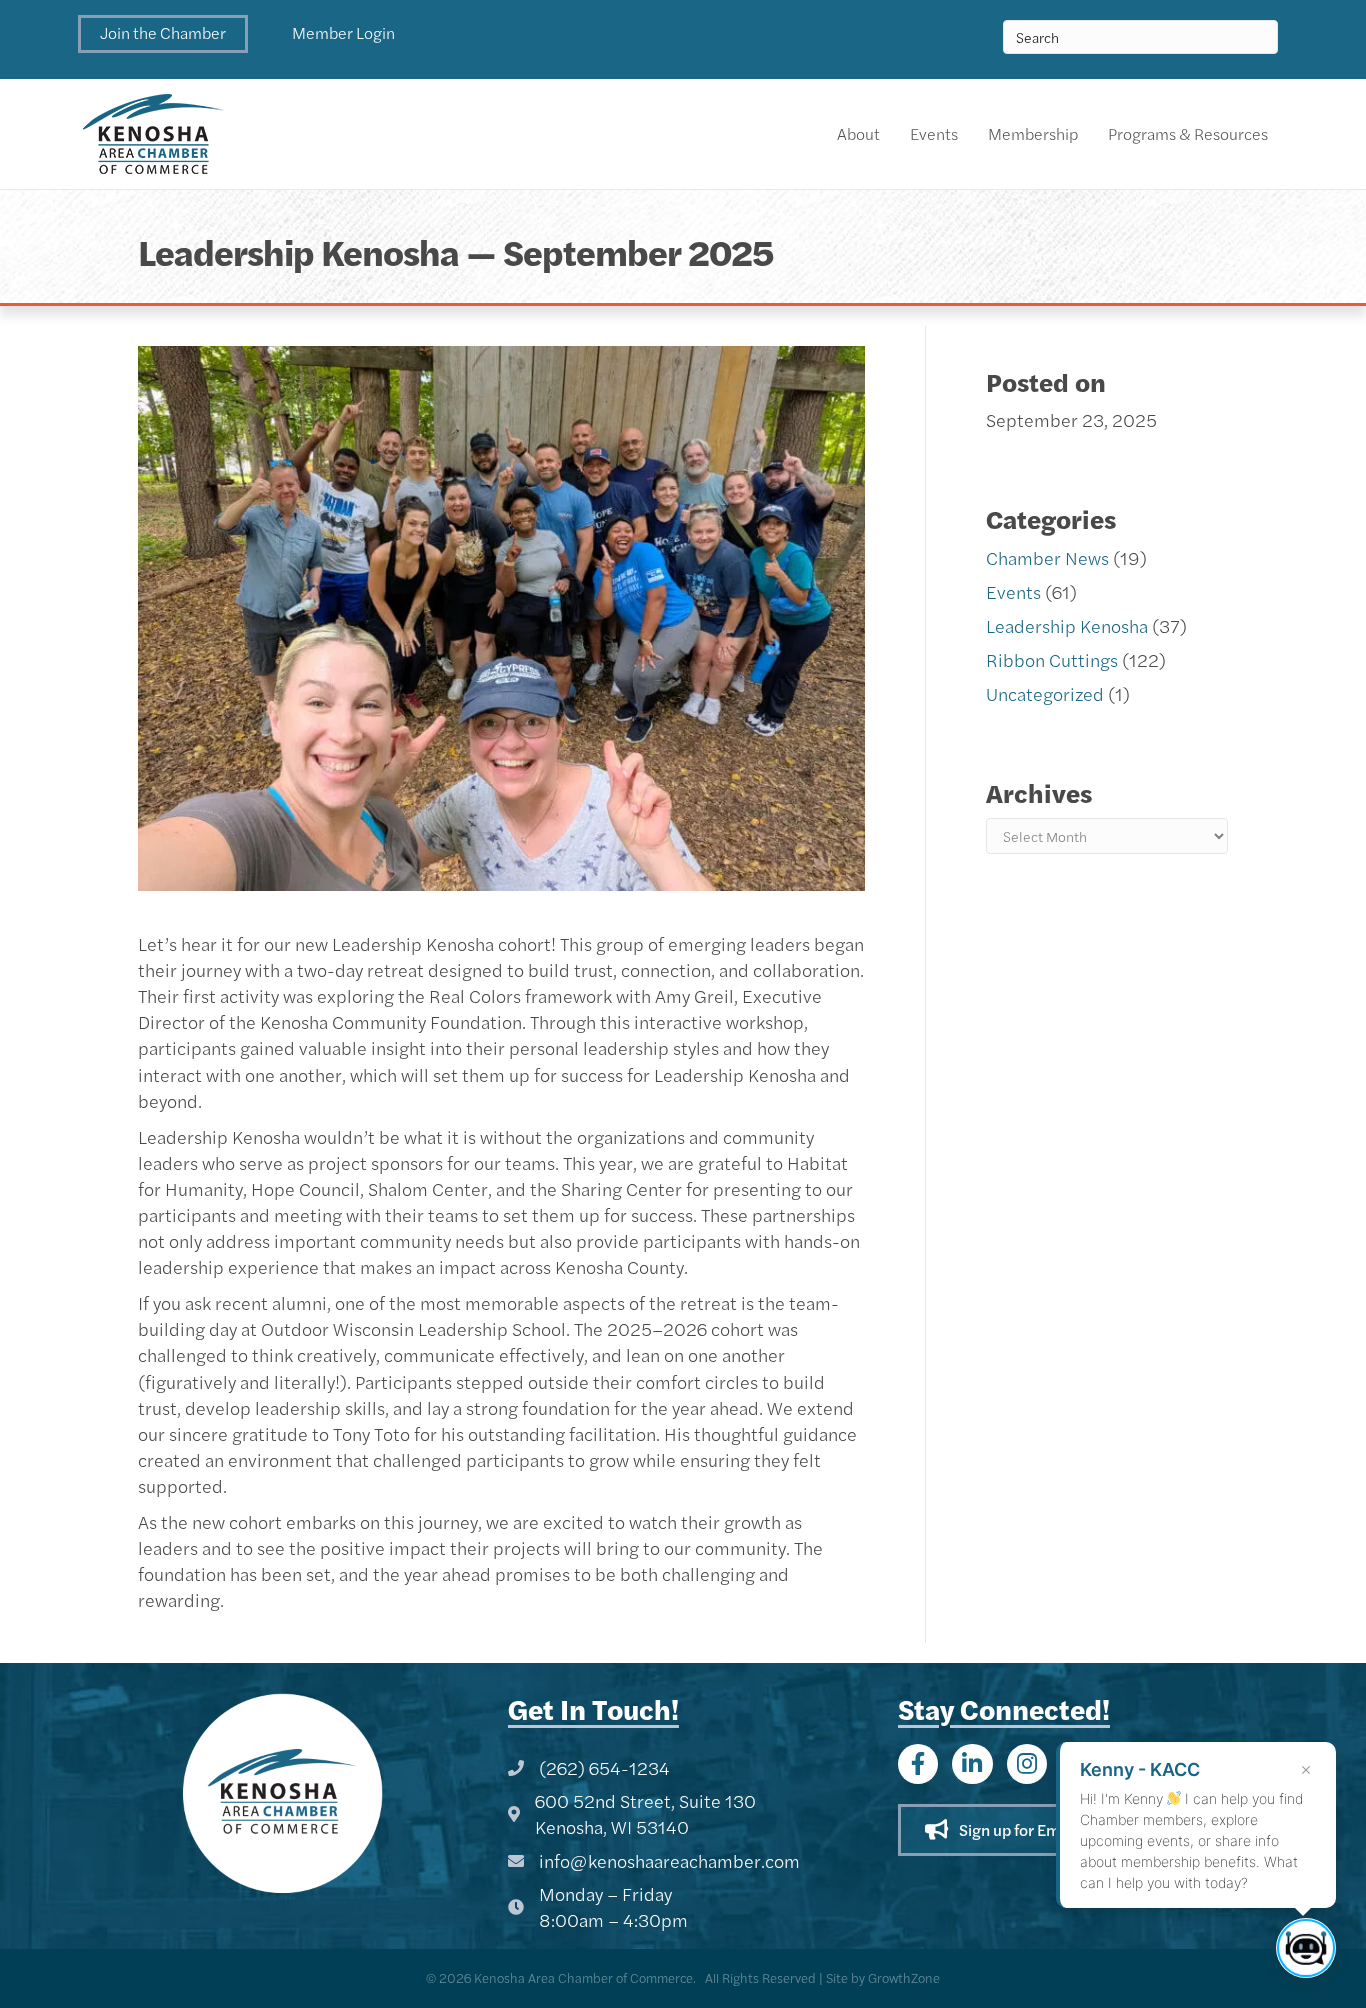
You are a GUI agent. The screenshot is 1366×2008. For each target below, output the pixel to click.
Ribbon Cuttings (1052, 659)
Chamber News (1047, 557)
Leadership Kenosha (1067, 625)
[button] (163, 34)
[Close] (1306, 1770)
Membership (1033, 133)
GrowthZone (904, 1977)
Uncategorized (1045, 693)
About (858, 133)
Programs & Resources (1188, 133)
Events (934, 133)
